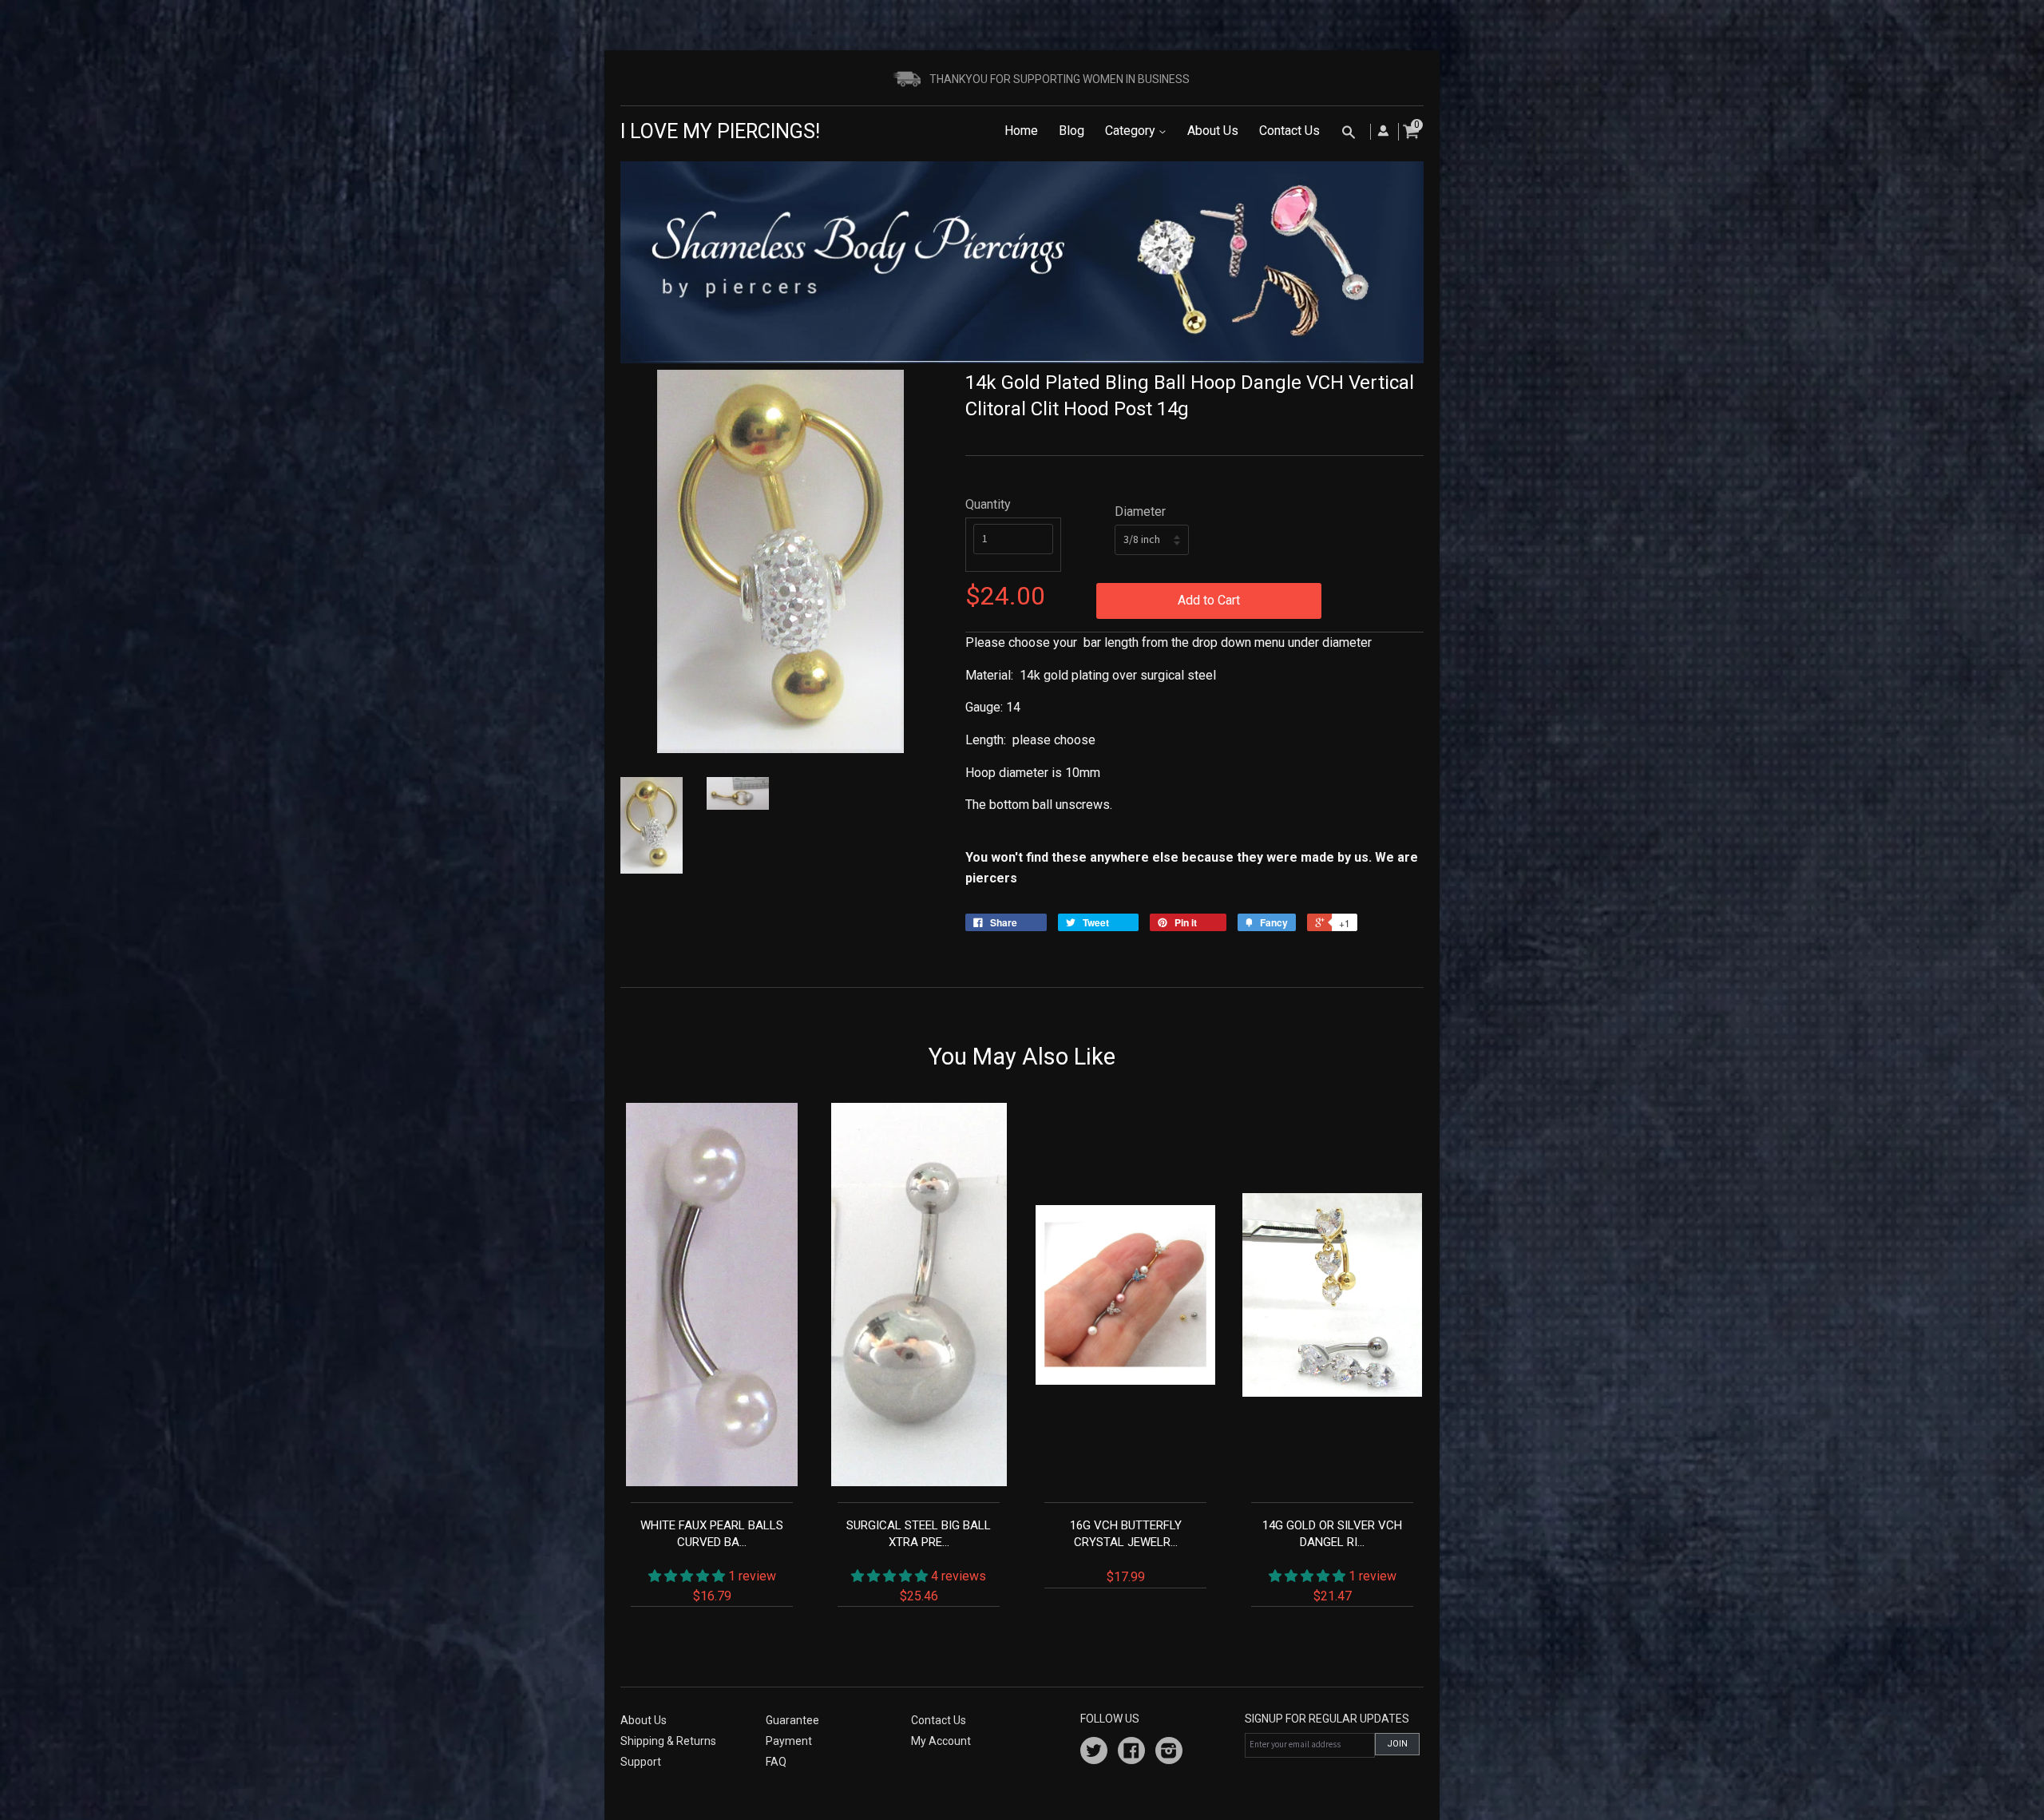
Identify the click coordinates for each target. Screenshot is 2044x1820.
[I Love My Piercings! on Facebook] (1131, 1753)
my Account (941, 1741)
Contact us (939, 1720)
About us (644, 1720)
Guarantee (792, 1720)
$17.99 (1126, 1551)
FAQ (776, 1762)
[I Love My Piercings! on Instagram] (1169, 1753)
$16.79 (712, 1560)
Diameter (1140, 512)
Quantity (988, 504)
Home (1021, 131)
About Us (1213, 131)
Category (1132, 131)
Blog (1072, 131)
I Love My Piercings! (720, 131)
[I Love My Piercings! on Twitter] (1094, 1753)
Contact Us (1289, 131)
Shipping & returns (668, 1741)
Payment (789, 1741)
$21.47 (1332, 1560)
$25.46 (919, 1560)
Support (641, 1762)
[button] (688, 1576)
